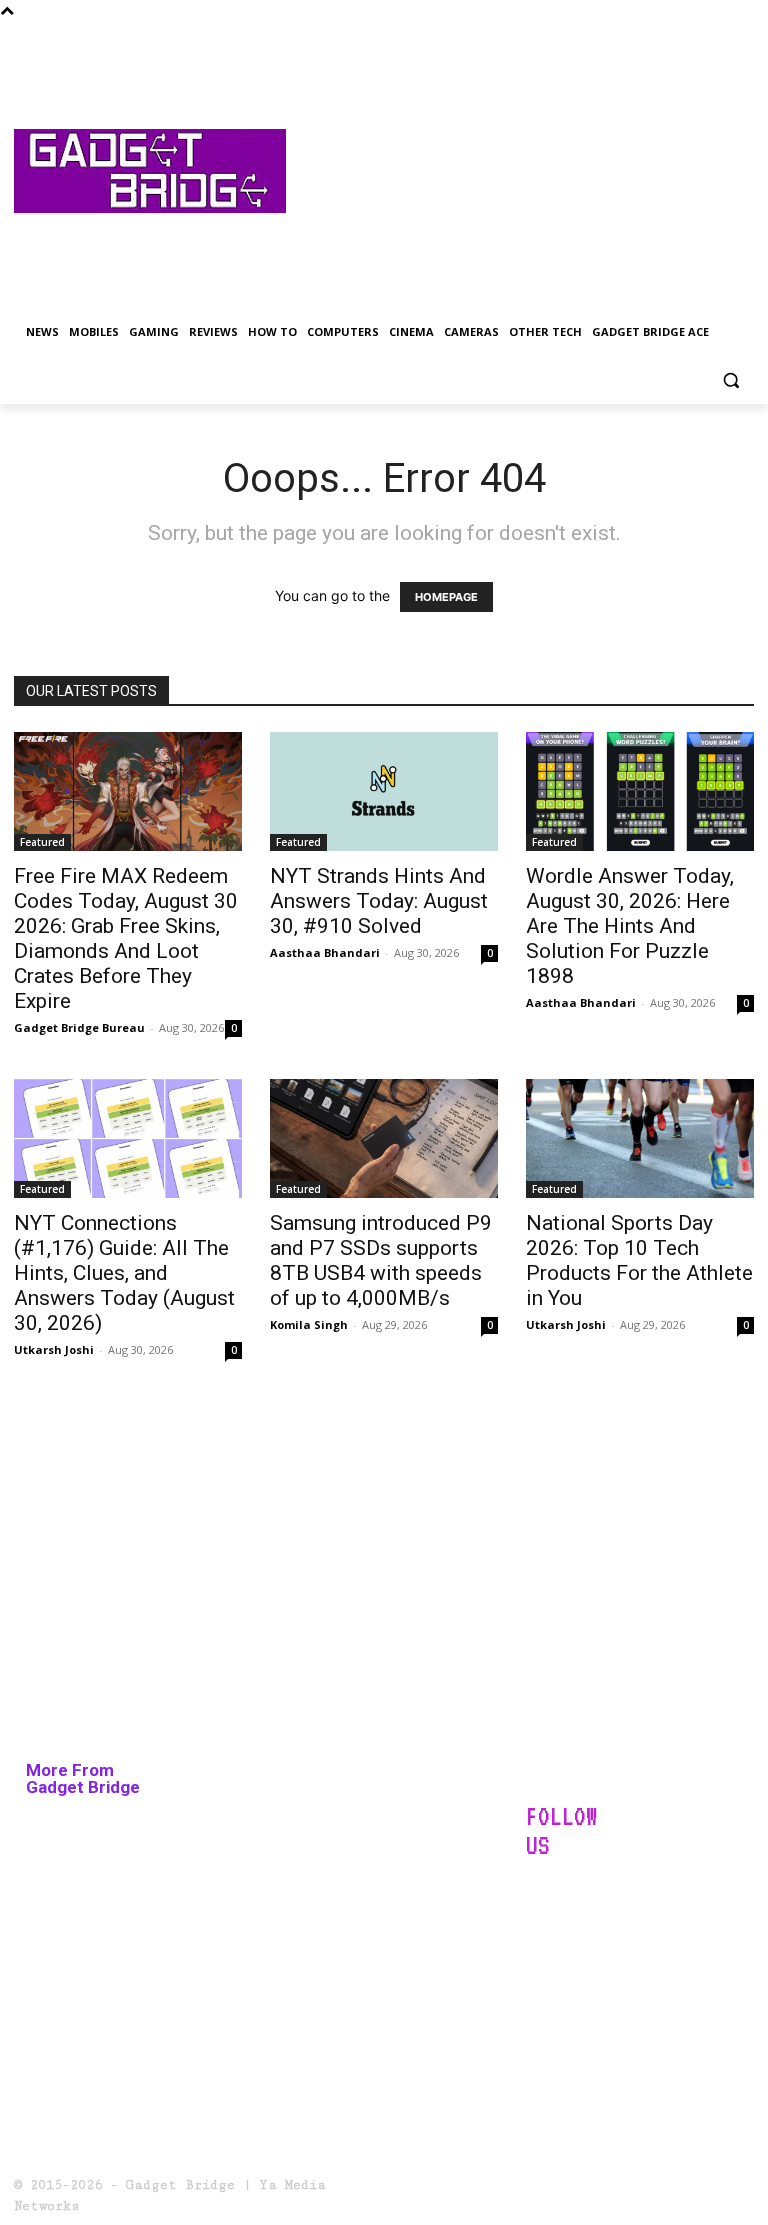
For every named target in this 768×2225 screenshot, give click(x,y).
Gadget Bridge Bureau (79, 1027)
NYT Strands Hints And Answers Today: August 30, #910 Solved (379, 901)
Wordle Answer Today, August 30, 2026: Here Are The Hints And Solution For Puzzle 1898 (630, 926)
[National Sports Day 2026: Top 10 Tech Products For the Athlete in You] (640, 1138)
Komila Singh (309, 1324)
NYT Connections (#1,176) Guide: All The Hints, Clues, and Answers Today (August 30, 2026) (124, 1273)
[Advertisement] (520, 171)
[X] (594, 1956)
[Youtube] (643, 1956)
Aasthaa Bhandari (325, 952)
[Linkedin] (643, 1906)
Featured (42, 842)
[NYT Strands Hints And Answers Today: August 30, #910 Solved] (384, 791)
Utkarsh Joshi (54, 1349)
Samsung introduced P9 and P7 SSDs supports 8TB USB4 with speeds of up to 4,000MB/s (381, 1260)
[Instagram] (594, 1906)
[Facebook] (545, 1906)
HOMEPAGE (446, 597)
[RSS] (545, 1956)
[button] (730, 380)
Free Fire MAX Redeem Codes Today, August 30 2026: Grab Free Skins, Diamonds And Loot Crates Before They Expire (126, 938)
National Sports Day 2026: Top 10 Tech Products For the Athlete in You (639, 1260)
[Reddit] (693, 1906)
